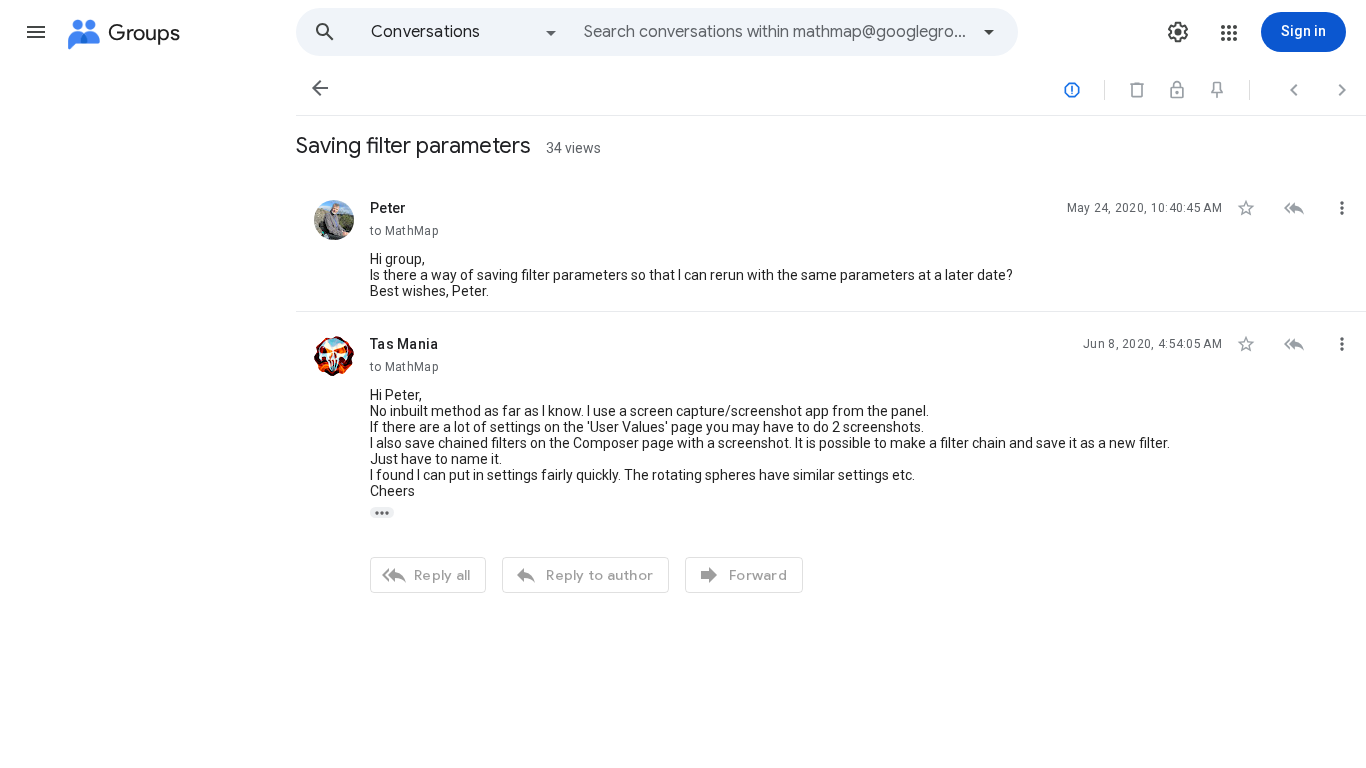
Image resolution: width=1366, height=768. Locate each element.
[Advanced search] (989, 32)
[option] (465, 32)
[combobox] (776, 32)
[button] (36, 32)
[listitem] (831, 244)
